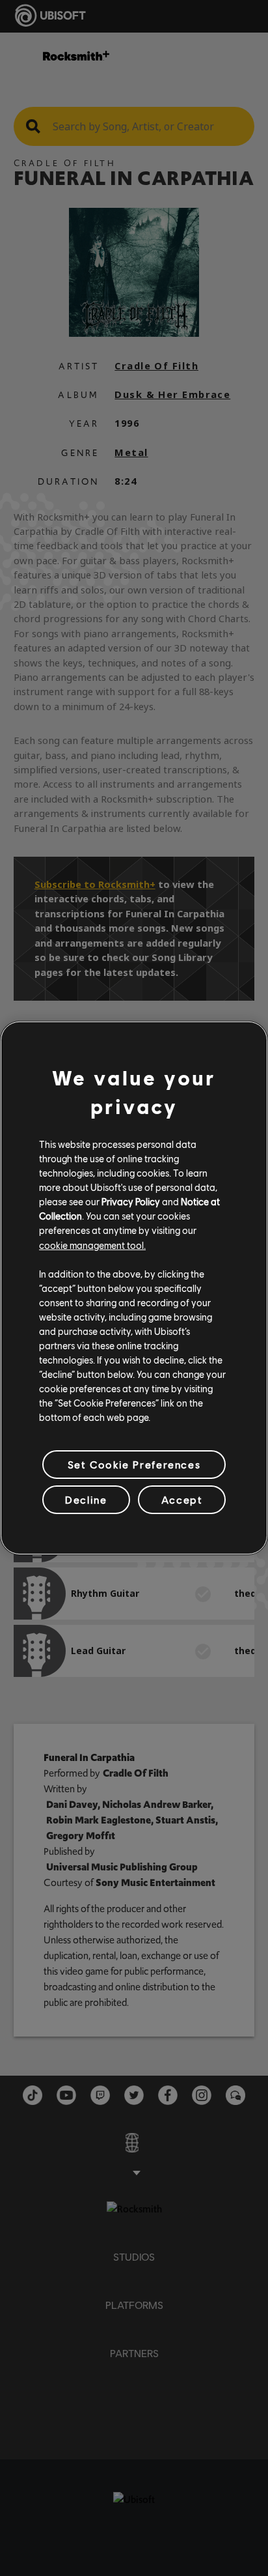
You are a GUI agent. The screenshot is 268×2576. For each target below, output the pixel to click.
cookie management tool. (92, 1244)
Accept (182, 1499)
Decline (86, 1499)
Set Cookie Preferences (134, 1464)
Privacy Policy (131, 1201)
